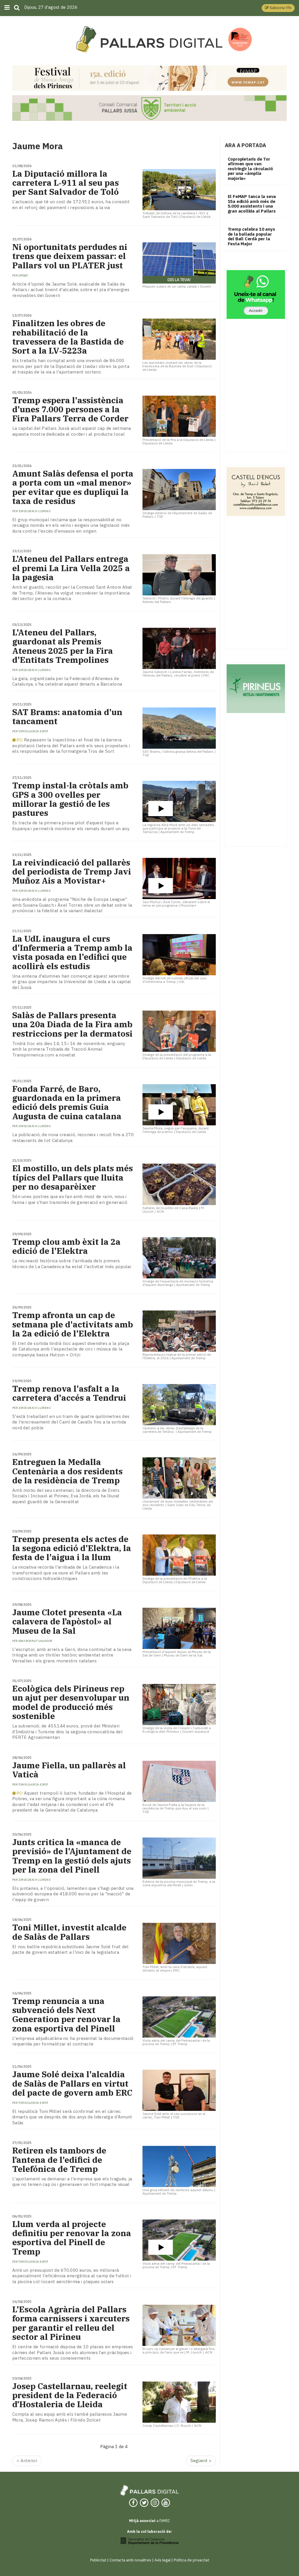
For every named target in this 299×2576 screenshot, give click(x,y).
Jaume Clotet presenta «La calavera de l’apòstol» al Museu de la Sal (67, 1621)
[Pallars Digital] (149, 39)
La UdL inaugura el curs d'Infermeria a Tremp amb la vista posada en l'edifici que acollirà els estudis (72, 952)
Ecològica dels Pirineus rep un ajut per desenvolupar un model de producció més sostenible (71, 1702)
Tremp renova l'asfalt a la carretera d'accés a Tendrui (69, 1393)
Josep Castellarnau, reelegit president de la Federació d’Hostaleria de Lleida (70, 2395)
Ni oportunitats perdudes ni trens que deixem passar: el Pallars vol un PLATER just (70, 256)
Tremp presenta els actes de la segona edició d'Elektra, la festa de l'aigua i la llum (72, 1548)
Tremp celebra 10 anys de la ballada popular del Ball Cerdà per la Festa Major (251, 236)
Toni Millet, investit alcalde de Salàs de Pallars (69, 1932)
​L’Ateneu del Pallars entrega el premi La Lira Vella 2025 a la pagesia (71, 568)
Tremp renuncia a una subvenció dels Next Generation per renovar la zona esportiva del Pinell (66, 2015)
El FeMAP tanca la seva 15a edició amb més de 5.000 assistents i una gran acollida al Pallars (252, 204)
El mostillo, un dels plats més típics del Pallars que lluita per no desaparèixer (73, 1177)
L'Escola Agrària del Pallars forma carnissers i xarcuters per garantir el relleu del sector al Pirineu (71, 2323)
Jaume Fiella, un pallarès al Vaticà (69, 1770)
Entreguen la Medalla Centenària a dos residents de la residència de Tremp (67, 1471)
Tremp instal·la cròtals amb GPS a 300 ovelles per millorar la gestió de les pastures (70, 799)
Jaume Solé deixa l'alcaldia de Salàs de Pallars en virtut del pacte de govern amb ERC (72, 2083)
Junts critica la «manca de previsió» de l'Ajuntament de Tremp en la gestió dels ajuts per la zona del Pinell (72, 1856)
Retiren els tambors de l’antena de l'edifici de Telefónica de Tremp (59, 2160)
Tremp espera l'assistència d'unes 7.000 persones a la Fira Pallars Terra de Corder (70, 409)
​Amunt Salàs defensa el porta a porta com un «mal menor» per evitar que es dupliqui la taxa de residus (73, 487)
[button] (278, 8)
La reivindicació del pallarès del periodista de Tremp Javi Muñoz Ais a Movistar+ (72, 872)
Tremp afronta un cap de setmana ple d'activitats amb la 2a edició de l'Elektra (73, 1324)
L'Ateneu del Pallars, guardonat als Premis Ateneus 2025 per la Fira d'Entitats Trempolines (63, 646)
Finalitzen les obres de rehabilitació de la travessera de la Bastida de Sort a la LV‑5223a (68, 337)
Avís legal (162, 2560)
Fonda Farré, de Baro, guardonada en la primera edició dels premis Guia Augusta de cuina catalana (67, 1102)
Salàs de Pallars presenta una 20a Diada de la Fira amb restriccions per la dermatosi (72, 1024)
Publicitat (98, 2560)
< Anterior (27, 2461)
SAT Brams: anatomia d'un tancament (67, 717)
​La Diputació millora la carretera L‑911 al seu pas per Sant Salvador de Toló (66, 183)
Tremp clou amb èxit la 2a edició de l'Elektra (66, 1246)
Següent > (201, 2461)
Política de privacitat (191, 2560)
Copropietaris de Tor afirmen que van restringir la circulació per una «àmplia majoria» (250, 169)
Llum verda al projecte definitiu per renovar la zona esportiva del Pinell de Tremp (72, 2238)
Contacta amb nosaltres (130, 2560)
